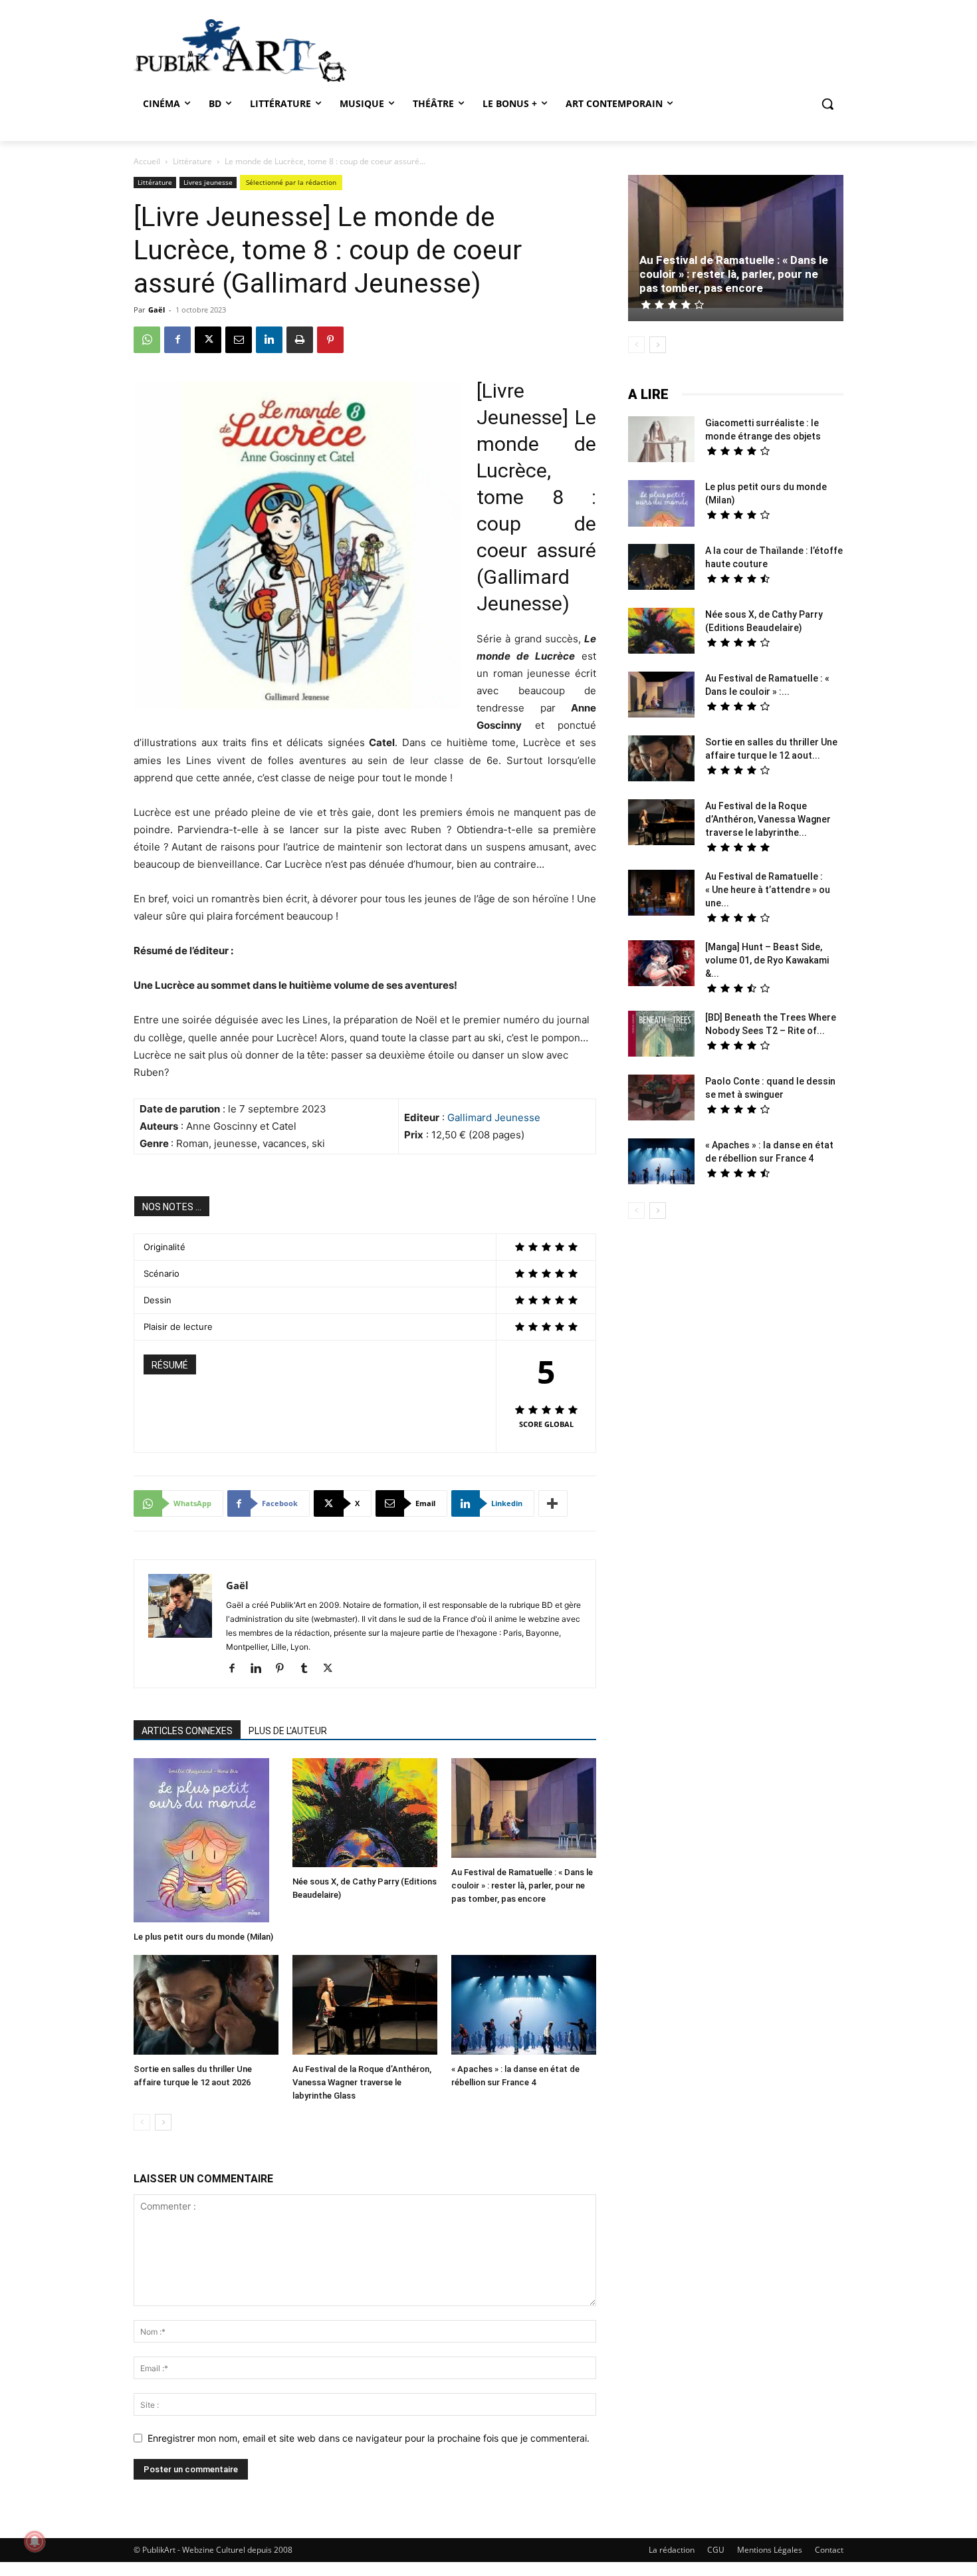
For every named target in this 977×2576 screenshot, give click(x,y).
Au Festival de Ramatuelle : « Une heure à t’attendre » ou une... (768, 890)
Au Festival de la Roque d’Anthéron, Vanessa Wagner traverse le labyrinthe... (768, 819)
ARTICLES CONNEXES (187, 1731)
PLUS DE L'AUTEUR (288, 1731)
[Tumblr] (309, 1669)
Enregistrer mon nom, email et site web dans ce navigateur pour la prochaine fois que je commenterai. (369, 2438)
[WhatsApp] (147, 340)
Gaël (157, 310)
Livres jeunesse (208, 182)
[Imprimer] (300, 340)
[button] (827, 104)
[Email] (239, 340)
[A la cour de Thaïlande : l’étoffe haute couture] (661, 569)
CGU (716, 2550)
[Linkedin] (269, 340)
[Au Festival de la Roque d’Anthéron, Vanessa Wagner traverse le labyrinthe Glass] (365, 2006)
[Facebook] (177, 340)
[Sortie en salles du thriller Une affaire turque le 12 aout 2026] (206, 2006)
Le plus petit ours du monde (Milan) (203, 1937)
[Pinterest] (330, 340)
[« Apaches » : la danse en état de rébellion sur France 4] (524, 2006)
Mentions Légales (770, 2550)
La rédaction (672, 2550)
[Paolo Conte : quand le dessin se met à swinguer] (661, 1099)
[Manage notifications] (35, 2541)
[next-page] (163, 2122)
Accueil (147, 161)
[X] (208, 340)
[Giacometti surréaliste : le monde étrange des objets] (661, 441)
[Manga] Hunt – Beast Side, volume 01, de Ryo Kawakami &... (767, 960)
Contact (829, 2550)
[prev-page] (142, 2122)
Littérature (192, 161)
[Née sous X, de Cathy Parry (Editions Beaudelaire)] (365, 1814)
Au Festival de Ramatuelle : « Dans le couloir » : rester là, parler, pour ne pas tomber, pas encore (522, 1885)
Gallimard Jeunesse (494, 1117)
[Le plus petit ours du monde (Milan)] (206, 1842)
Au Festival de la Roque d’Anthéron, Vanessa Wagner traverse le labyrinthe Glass (362, 2082)
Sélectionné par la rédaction (291, 182)
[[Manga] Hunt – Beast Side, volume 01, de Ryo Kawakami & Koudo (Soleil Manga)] (661, 965)
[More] (553, 1503)
